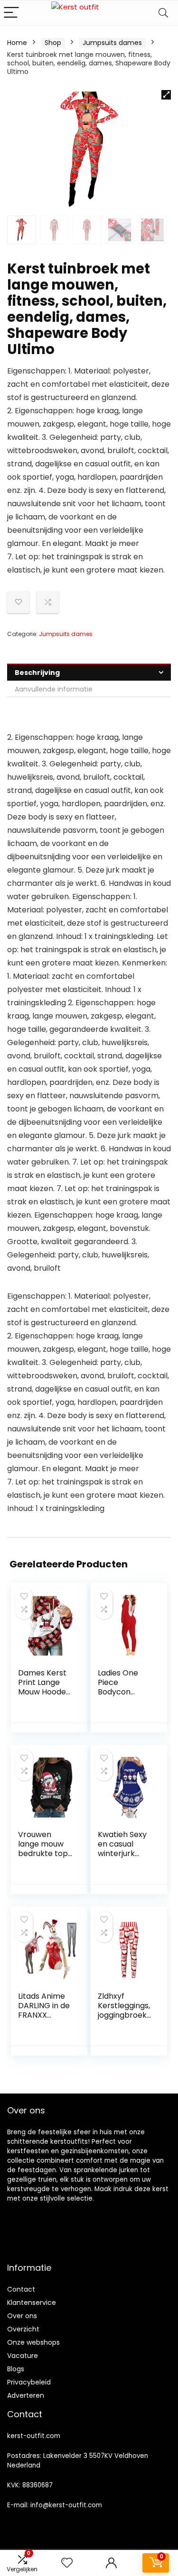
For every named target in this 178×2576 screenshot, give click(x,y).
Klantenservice (32, 2303)
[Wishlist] (67, 2563)
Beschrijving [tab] (37, 673)
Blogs (16, 2369)
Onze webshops (33, 2342)
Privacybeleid (29, 2382)
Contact (21, 2289)
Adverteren (26, 2395)
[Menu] (11, 13)
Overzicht (23, 2329)
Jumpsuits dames (112, 43)
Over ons (22, 2316)
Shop (53, 43)
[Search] (163, 13)
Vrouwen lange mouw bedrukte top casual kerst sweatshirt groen (43, 1858)
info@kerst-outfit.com (66, 2505)
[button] (166, 95)
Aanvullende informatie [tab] (54, 689)
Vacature (23, 2356)
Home (17, 43)
